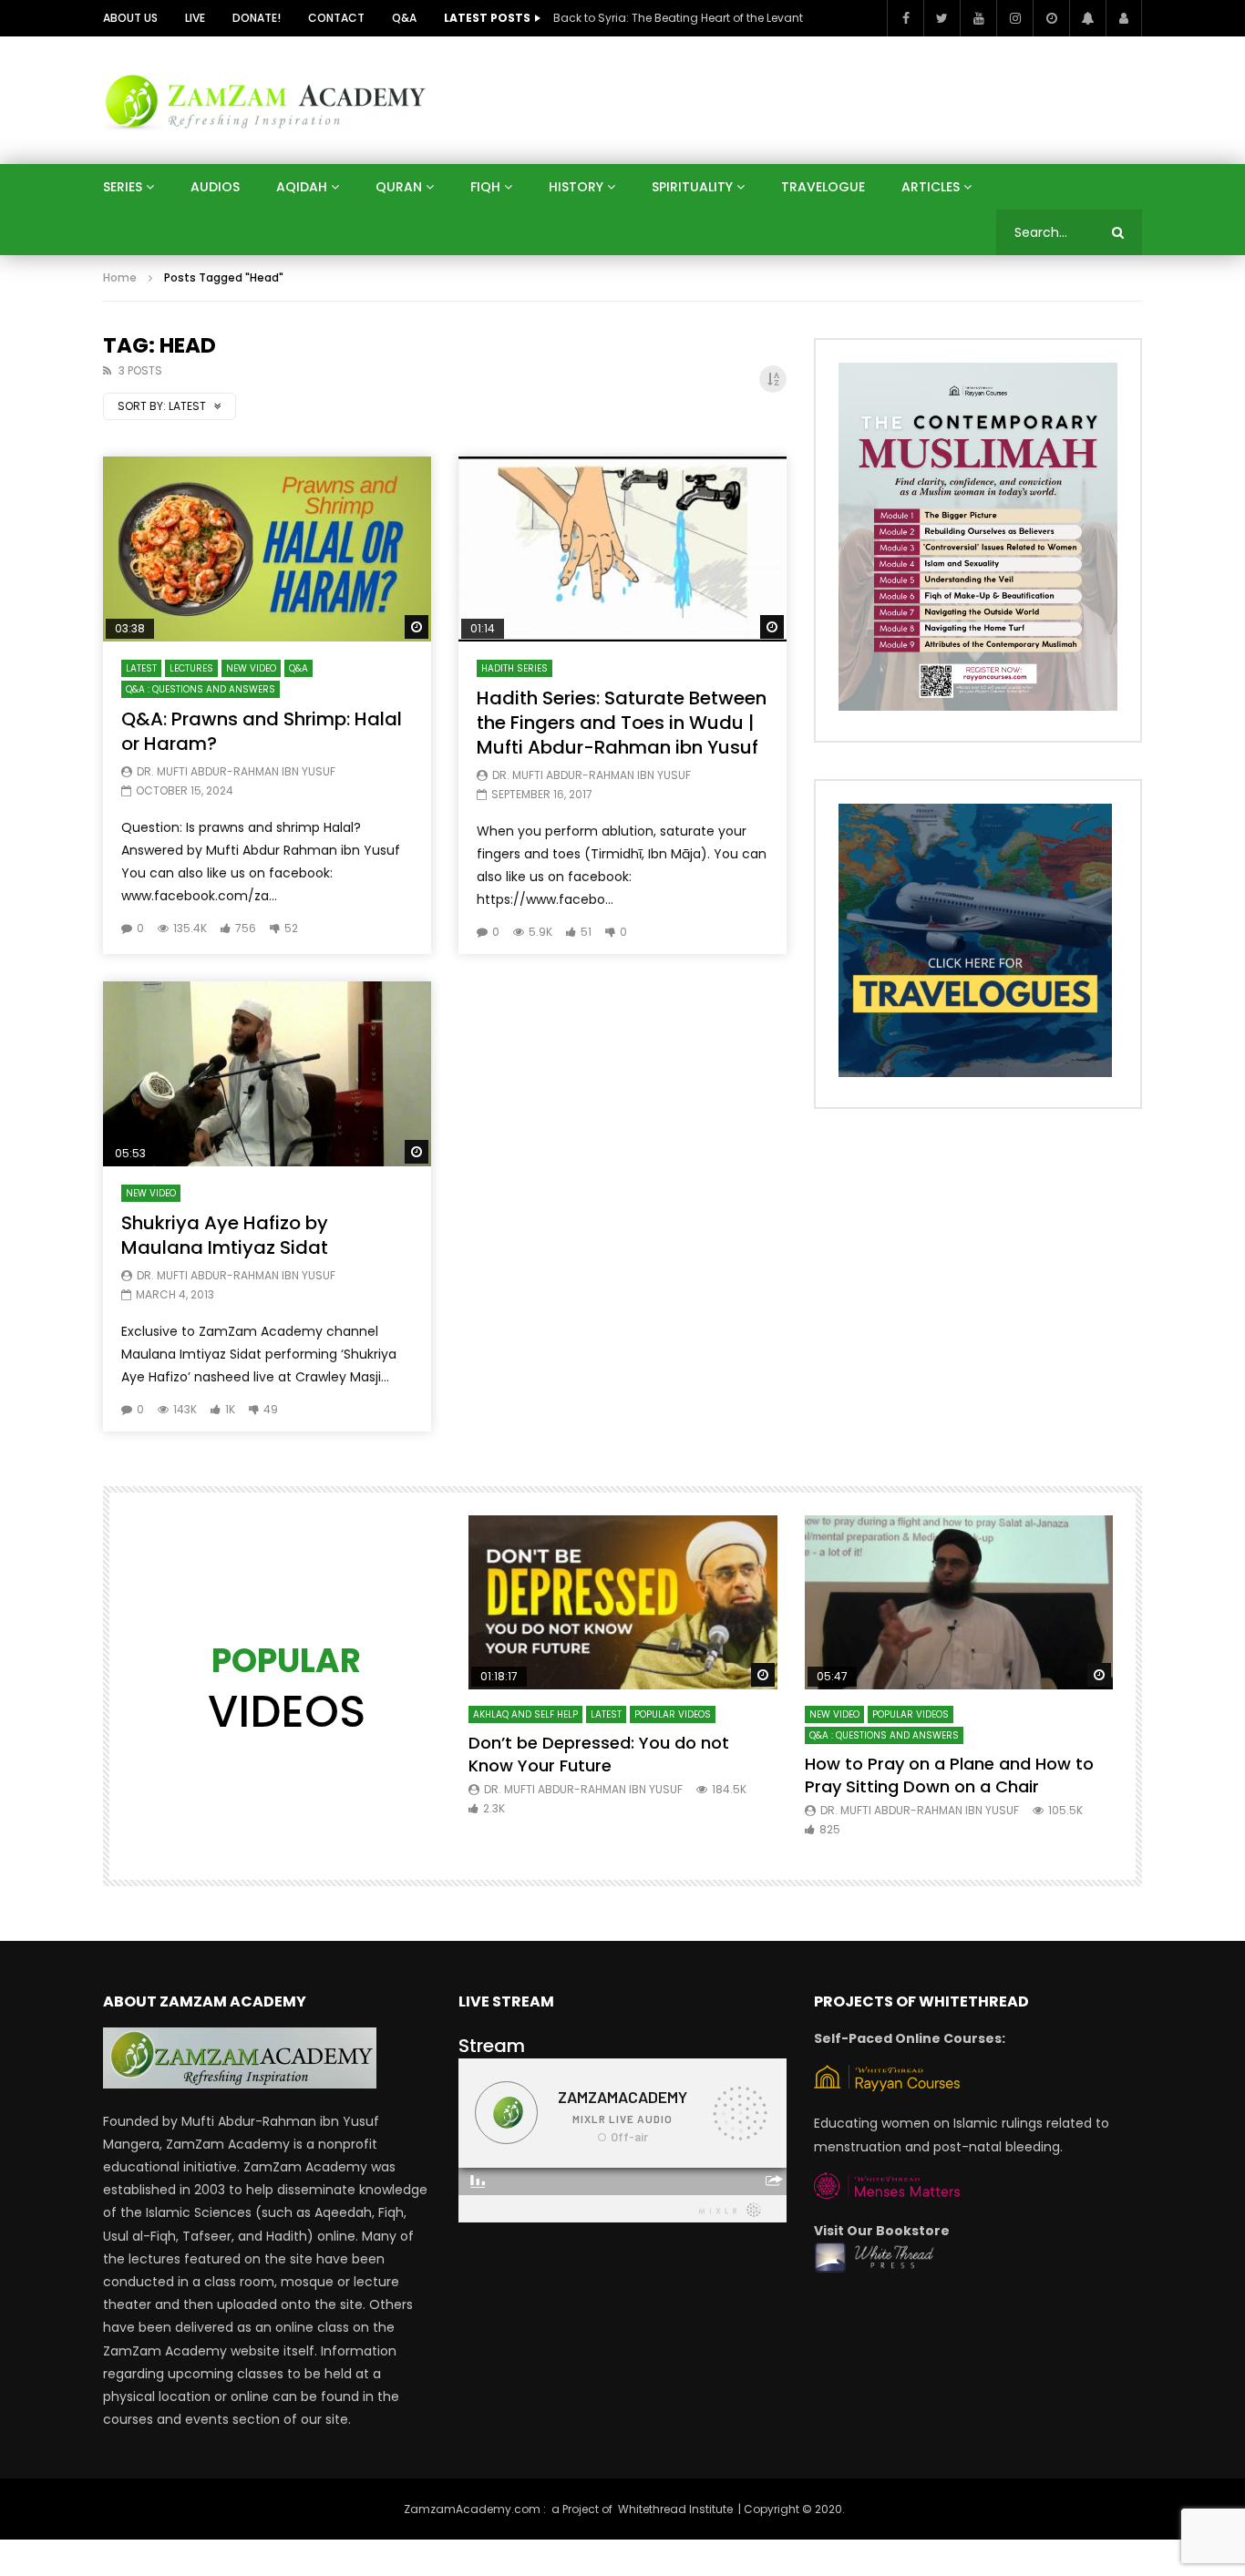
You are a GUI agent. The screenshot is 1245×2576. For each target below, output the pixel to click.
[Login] (1124, 18)
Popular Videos (673, 1714)
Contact (336, 18)
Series (123, 187)
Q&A (404, 18)
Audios (215, 187)
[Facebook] (905, 18)
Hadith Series (514, 668)
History (576, 187)
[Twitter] (941, 18)
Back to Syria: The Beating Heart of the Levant (678, 18)
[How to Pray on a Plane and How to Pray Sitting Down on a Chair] (959, 1602)
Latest (141, 668)
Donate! (257, 18)
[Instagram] (1014, 18)
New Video (251, 668)
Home (120, 277)
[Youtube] (978, 18)
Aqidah (302, 187)
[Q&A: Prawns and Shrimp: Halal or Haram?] (267, 549)
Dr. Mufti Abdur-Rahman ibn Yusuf (236, 771)
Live (195, 18)
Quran (399, 187)
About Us (130, 18)
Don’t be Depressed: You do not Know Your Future (599, 1754)
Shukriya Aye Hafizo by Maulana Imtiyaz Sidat (225, 1235)
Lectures (191, 668)
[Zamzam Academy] (265, 100)
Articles (931, 187)
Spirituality (692, 187)
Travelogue (823, 187)
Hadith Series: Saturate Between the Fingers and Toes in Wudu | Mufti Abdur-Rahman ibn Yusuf (622, 723)
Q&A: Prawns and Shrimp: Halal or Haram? (262, 731)
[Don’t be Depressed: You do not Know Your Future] (623, 1602)
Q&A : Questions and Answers (201, 689)
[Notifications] (1087, 18)
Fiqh (485, 187)
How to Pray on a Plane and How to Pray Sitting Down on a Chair (949, 1775)
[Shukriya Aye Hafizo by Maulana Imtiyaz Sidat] (267, 1074)
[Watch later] (1051, 18)
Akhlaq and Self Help (525, 1714)
